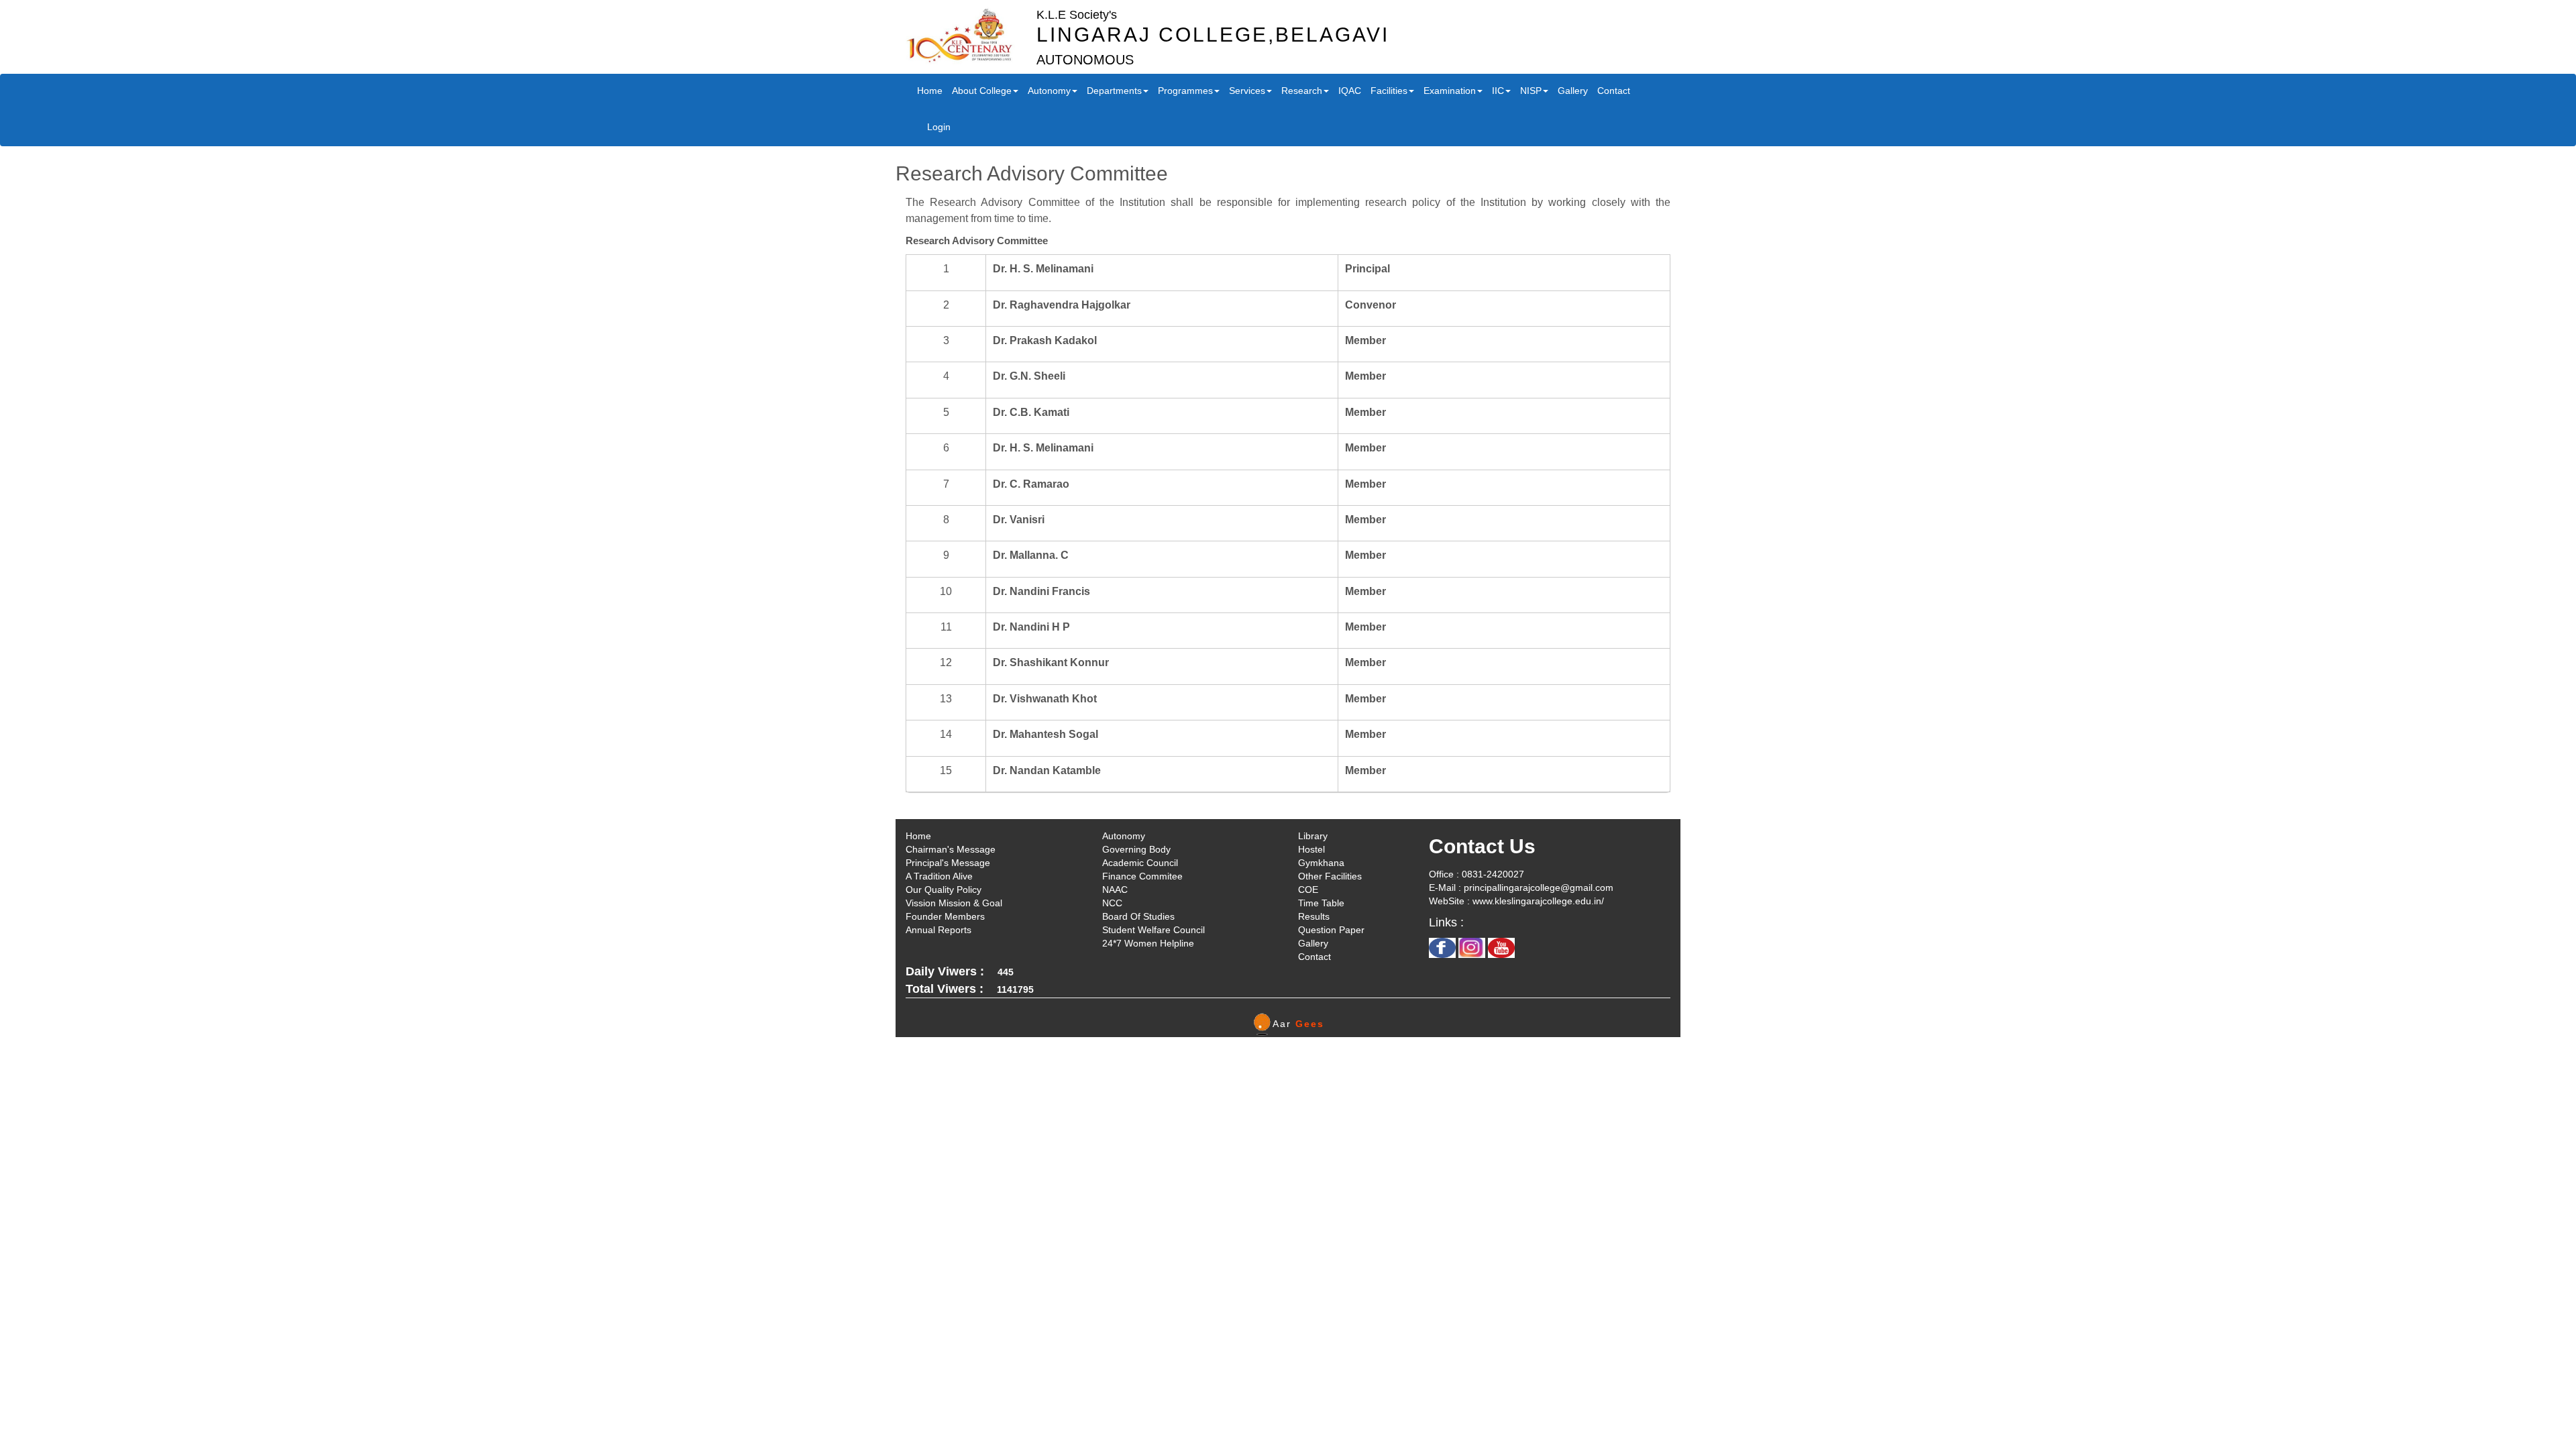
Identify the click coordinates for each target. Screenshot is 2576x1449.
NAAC (1115, 890)
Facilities (1389, 91)
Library (1313, 836)
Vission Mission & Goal (954, 903)
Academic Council (1140, 863)
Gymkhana (1321, 863)
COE (1308, 890)
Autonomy (1049, 91)
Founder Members (945, 916)
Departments (1114, 91)
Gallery (1573, 91)
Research (1302, 91)
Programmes (1185, 91)
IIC (1498, 91)
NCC (1112, 903)
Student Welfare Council (1153, 930)
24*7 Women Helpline (1148, 943)
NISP (1531, 91)
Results (1314, 916)
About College (982, 91)
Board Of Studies (1138, 916)
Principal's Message (948, 863)
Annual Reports (938, 930)
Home (930, 91)
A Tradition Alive (939, 876)
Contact (1614, 91)
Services (1247, 91)
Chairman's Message (951, 849)
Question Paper (1331, 930)
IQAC (1350, 91)
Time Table (1321, 903)
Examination (1450, 91)
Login (939, 127)
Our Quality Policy (944, 890)
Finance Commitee (1142, 876)
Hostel (1311, 849)
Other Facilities (1330, 876)
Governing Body (1136, 849)
